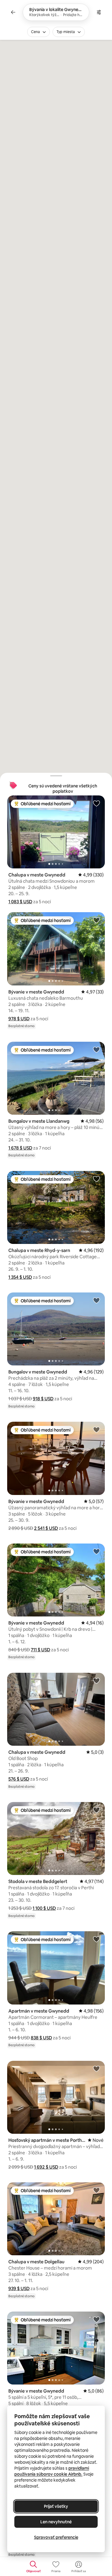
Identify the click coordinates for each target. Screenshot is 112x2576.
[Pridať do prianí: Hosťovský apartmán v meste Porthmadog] (96, 2069)
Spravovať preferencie (56, 2537)
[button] (20, 902)
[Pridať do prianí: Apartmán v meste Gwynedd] (96, 1939)
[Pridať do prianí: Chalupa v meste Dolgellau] (96, 2190)
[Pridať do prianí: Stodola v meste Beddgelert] (96, 1810)
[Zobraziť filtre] (99, 12)
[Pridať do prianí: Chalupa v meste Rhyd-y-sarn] (96, 1179)
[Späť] (13, 12)
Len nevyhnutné (56, 2522)
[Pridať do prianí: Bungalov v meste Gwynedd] (96, 1300)
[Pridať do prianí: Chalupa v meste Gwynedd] (96, 803)
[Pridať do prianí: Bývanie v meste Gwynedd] (96, 920)
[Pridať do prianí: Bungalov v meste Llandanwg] (96, 1049)
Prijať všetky (56, 2506)
